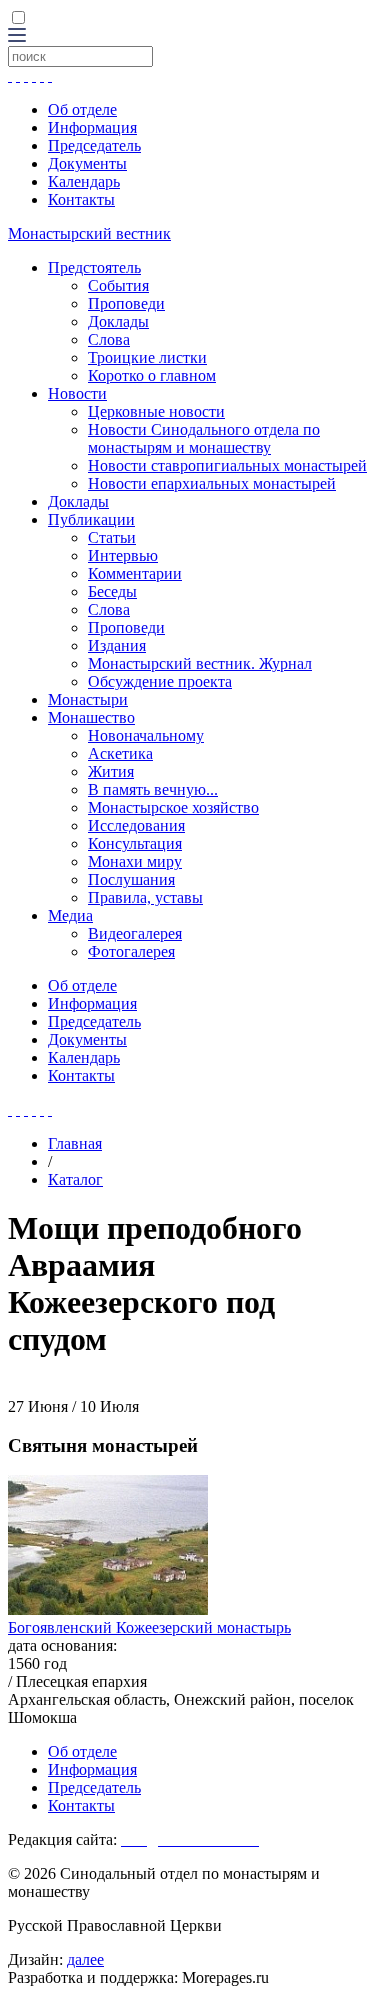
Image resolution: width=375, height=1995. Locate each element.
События (118, 285)
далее (85, 1959)
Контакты (81, 199)
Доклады (118, 321)
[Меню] (17, 36)
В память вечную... (153, 789)
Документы (87, 163)
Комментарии (135, 573)
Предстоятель (94, 267)
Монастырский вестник (89, 233)
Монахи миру (135, 861)
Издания (117, 645)
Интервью (123, 555)
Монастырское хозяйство (173, 807)
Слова (109, 339)
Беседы (112, 591)
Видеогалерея (135, 933)
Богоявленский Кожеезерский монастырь (149, 1627)
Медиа (70, 915)
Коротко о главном (152, 375)
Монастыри (88, 699)
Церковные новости (156, 411)
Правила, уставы (145, 897)
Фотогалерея (131, 951)
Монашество (91, 717)
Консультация (135, 843)
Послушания (131, 879)
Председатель (94, 145)
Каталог (75, 1179)
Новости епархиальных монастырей (212, 483)
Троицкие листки (147, 357)
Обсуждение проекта (160, 681)
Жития (111, 771)
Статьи (112, 537)
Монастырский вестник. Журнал (200, 663)
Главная (75, 1143)
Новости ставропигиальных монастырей (227, 465)
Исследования (136, 825)
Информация (92, 127)
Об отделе (82, 109)
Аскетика (120, 753)
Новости (77, 393)
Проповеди (126, 303)
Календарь (84, 181)
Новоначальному (146, 735)
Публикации (91, 519)
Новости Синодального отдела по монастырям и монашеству (204, 438)
